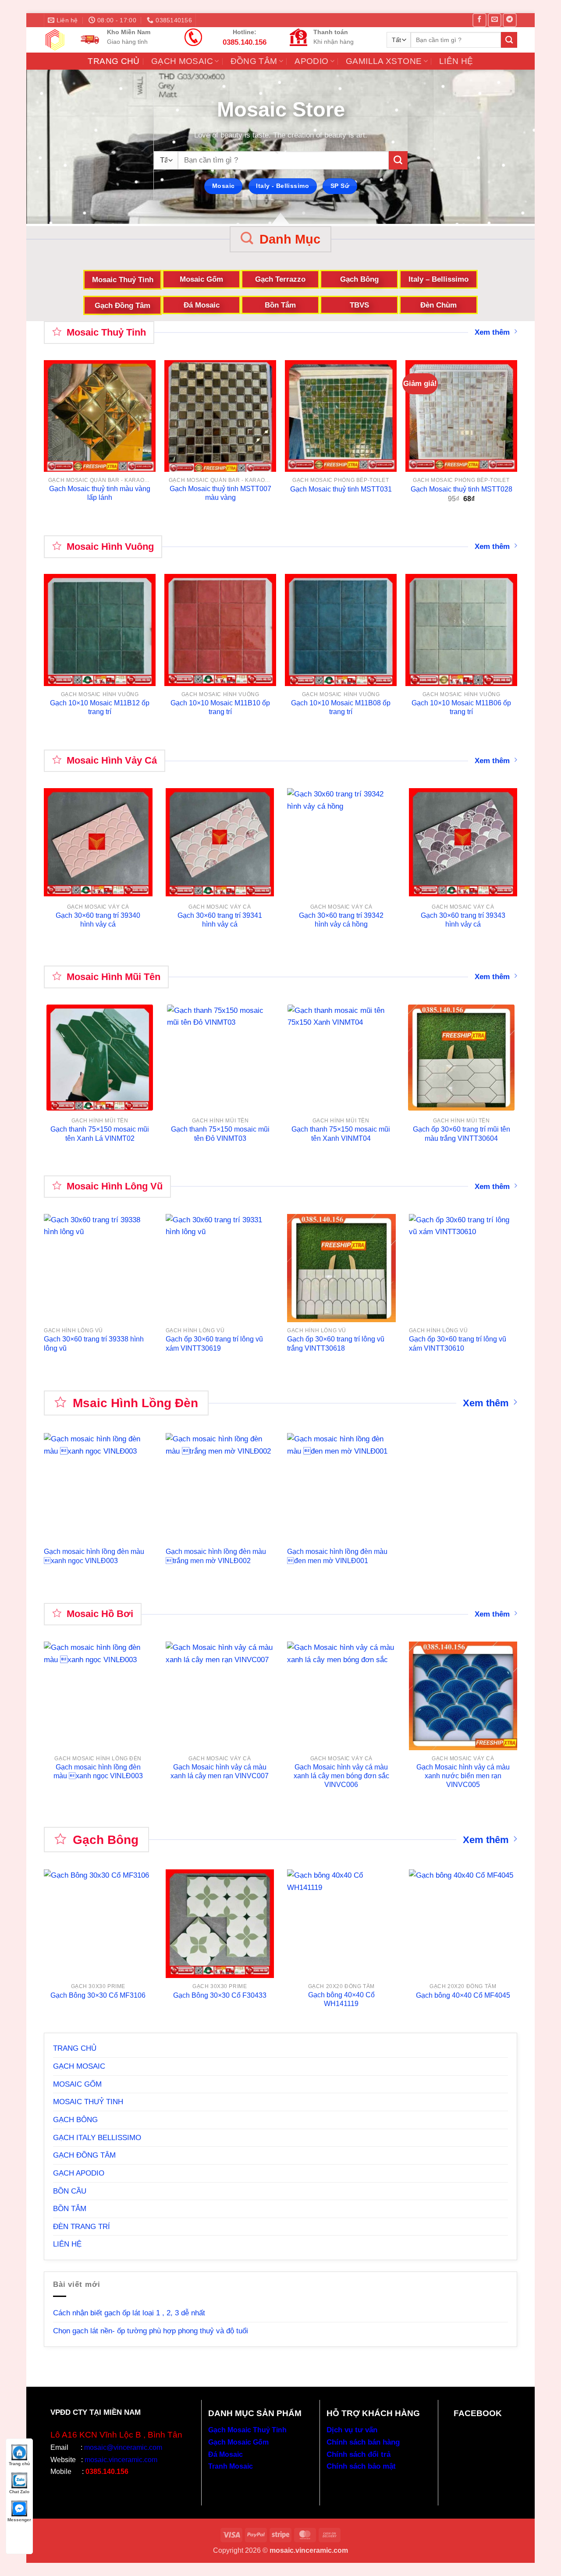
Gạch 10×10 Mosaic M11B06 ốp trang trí (461, 707)
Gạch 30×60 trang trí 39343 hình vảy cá (463, 920)
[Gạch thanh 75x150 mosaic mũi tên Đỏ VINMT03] (220, 1058)
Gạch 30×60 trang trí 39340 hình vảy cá (98, 920)
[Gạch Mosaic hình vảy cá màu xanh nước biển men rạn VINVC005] (463, 1696)
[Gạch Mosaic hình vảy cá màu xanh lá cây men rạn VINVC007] (220, 1696)
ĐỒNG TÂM (254, 61)
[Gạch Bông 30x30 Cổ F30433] (220, 1924)
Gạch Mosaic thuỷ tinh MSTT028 (462, 489)
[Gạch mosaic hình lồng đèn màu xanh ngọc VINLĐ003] (98, 1696)
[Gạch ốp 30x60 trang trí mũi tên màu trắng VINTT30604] (461, 1058)
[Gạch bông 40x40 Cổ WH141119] (341, 1924)
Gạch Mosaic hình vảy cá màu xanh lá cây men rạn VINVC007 (220, 1771)
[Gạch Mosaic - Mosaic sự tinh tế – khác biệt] (55, 40)
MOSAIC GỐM (77, 2084)
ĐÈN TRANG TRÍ (82, 2226)
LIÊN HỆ (456, 61)
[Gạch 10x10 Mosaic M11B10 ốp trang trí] (220, 630)
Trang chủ (19, 2464)
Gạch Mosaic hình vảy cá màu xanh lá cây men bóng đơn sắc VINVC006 (341, 1776)
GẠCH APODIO (79, 2173)
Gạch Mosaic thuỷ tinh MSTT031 (341, 489)
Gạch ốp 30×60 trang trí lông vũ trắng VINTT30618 (336, 1343)
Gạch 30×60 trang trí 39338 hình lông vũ (94, 1343)
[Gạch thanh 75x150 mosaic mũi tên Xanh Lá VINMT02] (100, 1058)
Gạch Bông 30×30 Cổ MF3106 (98, 1995)
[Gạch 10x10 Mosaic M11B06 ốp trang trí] (461, 630)
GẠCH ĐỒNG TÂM (84, 2155)
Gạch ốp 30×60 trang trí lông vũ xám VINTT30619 (214, 1343)
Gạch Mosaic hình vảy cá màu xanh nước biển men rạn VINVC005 (463, 1776)
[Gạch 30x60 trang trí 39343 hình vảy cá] (463, 842)
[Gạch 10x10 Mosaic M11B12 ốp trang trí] (100, 630)
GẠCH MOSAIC (182, 61)
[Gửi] (509, 40)
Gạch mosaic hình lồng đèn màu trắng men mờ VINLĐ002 (216, 1556)
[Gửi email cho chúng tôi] (495, 20)
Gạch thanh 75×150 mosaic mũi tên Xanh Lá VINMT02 (100, 1134)
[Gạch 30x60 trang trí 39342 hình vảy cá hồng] (341, 842)
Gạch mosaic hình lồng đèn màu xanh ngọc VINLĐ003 (94, 1556)
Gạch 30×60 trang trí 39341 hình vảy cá (220, 920)
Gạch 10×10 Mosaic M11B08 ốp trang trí (341, 707)
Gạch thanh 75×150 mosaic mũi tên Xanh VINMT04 (341, 1134)
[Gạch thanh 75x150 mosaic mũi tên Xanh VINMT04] (341, 1058)
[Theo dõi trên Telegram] (510, 20)
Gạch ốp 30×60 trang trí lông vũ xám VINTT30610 (458, 1343)
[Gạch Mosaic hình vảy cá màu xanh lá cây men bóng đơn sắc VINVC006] (341, 1696)
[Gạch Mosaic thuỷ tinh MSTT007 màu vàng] (220, 416)
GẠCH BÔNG (75, 2120)
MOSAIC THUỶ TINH (88, 2102)
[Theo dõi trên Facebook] (479, 20)
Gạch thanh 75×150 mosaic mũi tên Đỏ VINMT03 (220, 1134)
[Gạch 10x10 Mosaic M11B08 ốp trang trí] (341, 630)
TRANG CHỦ (114, 61)
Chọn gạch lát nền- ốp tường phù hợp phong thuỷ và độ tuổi (151, 2331)
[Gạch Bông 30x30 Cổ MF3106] (98, 1924)
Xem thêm (492, 332)
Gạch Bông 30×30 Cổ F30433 (220, 1995)
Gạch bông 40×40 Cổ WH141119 (341, 1999)
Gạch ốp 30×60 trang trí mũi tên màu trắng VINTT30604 (462, 1134)
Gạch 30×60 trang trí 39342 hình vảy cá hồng (341, 920)
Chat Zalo (19, 2492)
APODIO (311, 61)
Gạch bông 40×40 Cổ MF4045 (463, 1995)
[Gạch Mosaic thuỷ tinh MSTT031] (341, 416)
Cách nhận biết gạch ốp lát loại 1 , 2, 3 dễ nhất (129, 2313)
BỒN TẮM (70, 2208)
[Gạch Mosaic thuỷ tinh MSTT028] (461, 416)
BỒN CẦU (70, 2191)
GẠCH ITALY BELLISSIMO (97, 2137)
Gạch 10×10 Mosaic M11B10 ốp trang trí (220, 707)
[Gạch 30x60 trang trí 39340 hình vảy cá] (98, 842)
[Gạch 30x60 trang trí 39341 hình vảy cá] (220, 842)
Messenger (19, 2520)
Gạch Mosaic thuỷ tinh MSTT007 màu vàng (220, 493)
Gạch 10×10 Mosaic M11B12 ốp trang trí (100, 707)
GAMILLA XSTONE (384, 61)
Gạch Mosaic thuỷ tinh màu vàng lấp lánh (100, 493)
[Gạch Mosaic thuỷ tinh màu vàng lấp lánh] (100, 416)
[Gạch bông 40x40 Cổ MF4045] (463, 1924)
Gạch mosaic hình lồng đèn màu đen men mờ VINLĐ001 (337, 1556)
